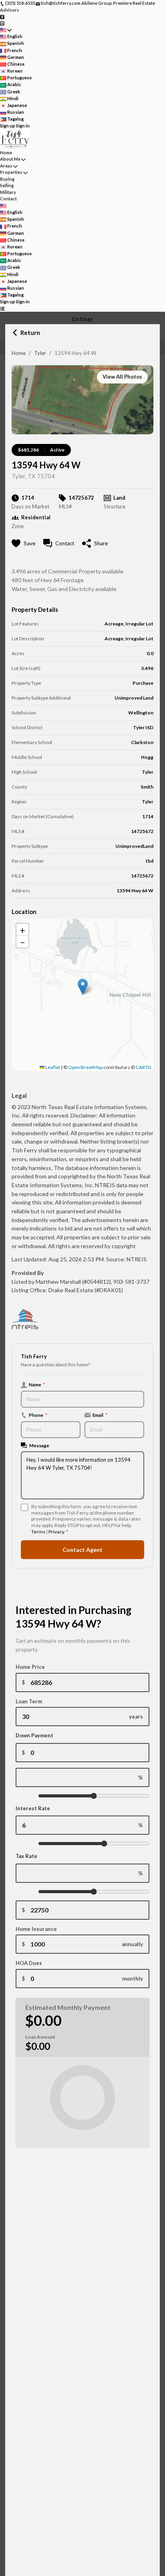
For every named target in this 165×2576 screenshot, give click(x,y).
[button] (83, 987)
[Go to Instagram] (2, 23)
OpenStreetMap (85, 1067)
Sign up (8, 126)
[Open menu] (2, 309)
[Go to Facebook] (2, 16)
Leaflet (52, 1067)
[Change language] (6, 30)
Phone (38, 1415)
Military (8, 192)
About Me (10, 159)
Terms (38, 1532)
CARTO (144, 1067)
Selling (7, 185)
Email (100, 1415)
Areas (6, 166)
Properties (11, 172)
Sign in (23, 126)
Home (19, 353)
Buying (7, 179)
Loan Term (29, 1701)
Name (37, 1384)
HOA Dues (29, 1963)
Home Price (30, 1667)
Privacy (56, 1532)
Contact (8, 199)
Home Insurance (36, 1929)
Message (39, 1445)
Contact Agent (82, 1550)
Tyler (40, 353)
